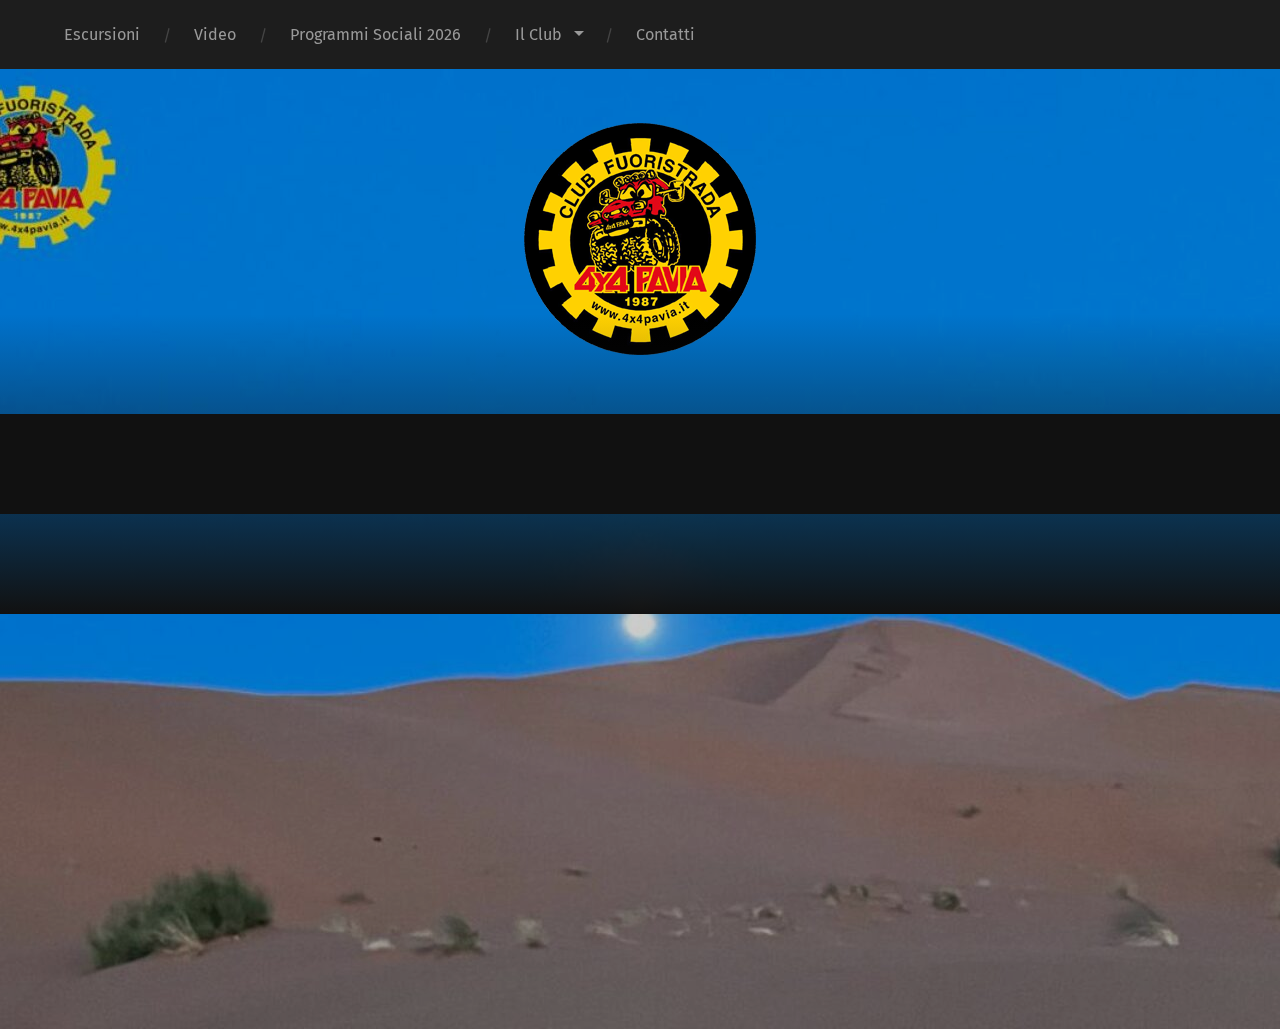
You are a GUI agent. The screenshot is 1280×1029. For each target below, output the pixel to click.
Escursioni (102, 34)
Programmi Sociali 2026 (375, 34)
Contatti (665, 34)
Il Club (538, 34)
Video (215, 34)
